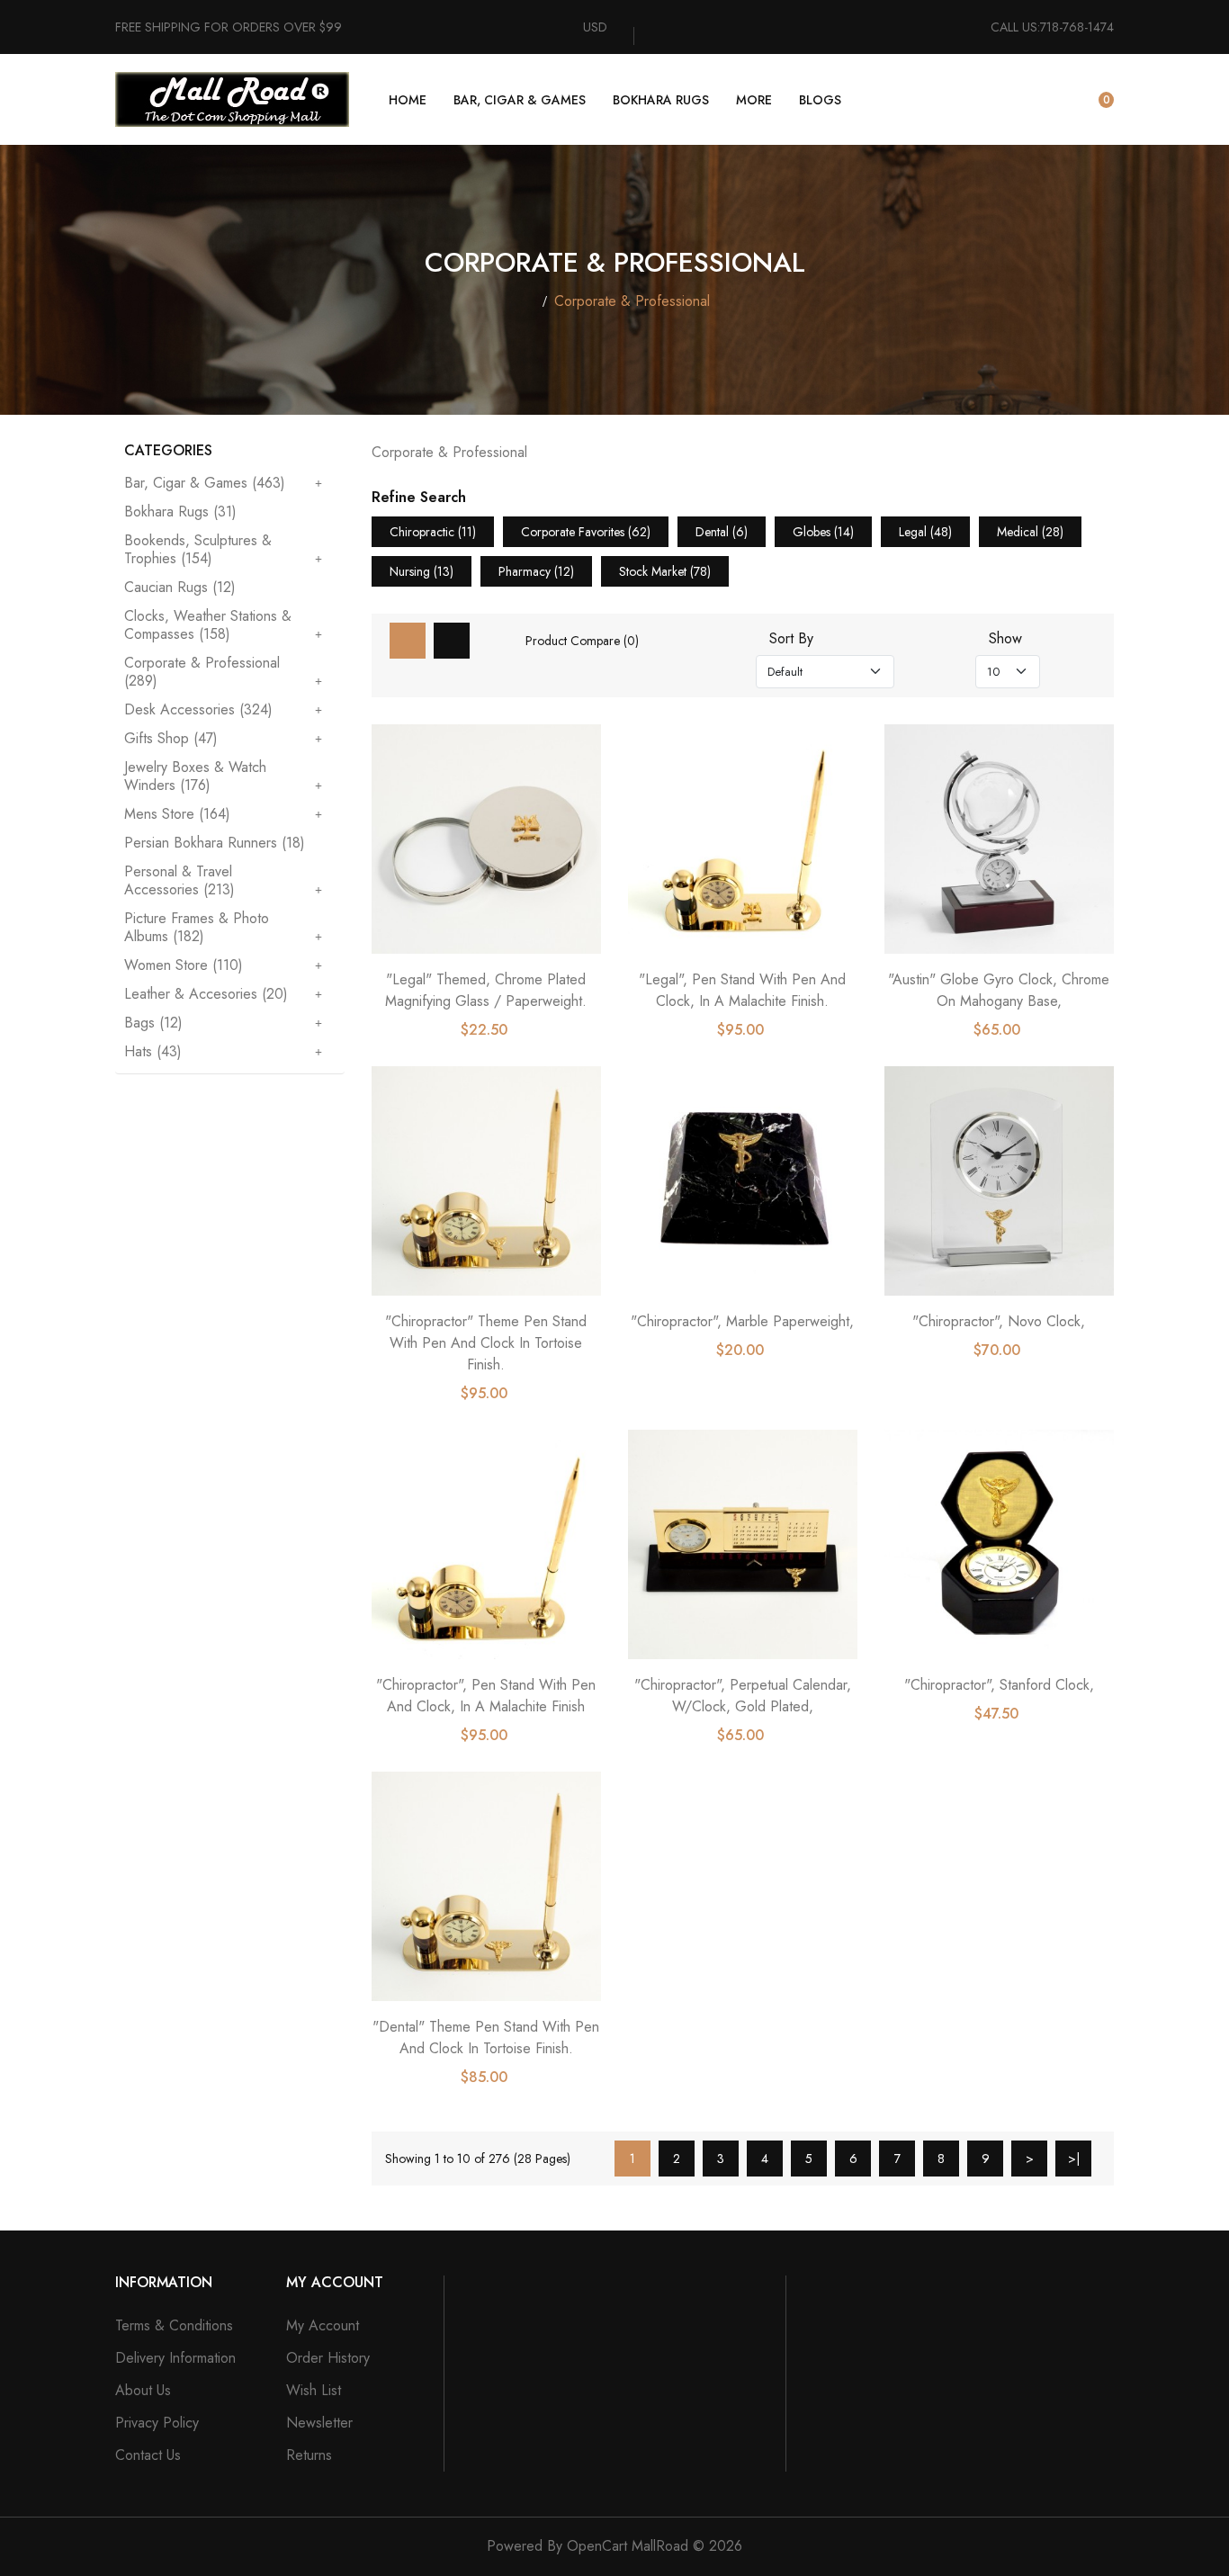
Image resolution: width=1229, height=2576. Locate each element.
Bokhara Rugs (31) (180, 512)
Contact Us (148, 2455)
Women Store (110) (184, 965)
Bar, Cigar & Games (520, 100)
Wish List (314, 2390)
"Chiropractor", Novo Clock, (999, 1321)
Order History (328, 2358)
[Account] (1053, 100)
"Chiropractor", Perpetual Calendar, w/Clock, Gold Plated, (743, 1696)
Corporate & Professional (632, 301)
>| (1074, 2159)
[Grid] (408, 641)
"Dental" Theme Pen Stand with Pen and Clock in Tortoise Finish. (486, 2037)
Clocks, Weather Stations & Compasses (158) (208, 625)
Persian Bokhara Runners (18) (215, 843)
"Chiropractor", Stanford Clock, (999, 1685)
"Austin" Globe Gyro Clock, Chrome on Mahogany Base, (999, 990)
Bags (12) (153, 1023)
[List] (452, 641)
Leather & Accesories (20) (206, 994)
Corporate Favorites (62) (586, 532)
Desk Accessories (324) (198, 709)
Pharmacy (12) (536, 571)
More (754, 100)
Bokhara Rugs (661, 100)
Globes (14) (823, 532)
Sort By (791, 639)
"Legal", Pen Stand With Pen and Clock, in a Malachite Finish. (742, 990)
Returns (309, 2455)
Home (408, 100)
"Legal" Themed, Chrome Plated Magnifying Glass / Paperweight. (486, 990)
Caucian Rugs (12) (180, 587)
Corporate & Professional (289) (202, 672)
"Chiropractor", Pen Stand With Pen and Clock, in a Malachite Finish (486, 1696)
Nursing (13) (422, 571)
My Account (323, 2325)
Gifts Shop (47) (171, 738)
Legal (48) (925, 532)
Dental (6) (722, 532)
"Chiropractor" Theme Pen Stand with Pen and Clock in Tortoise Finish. (486, 1343)
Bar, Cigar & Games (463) (205, 484)
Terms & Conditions (174, 2325)
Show (1005, 639)
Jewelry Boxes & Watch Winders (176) (195, 776)
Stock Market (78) (665, 571)
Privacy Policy (157, 2423)
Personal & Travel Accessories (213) (179, 880)
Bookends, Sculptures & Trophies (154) (198, 549)
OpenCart (597, 2546)
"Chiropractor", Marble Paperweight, (742, 1321)
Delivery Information (175, 2358)
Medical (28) (1030, 532)
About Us (143, 2390)
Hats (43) (153, 1051)
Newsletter (319, 2423)
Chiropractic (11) (433, 532)
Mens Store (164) (177, 814)
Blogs (820, 100)
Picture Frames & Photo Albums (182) (197, 927)
